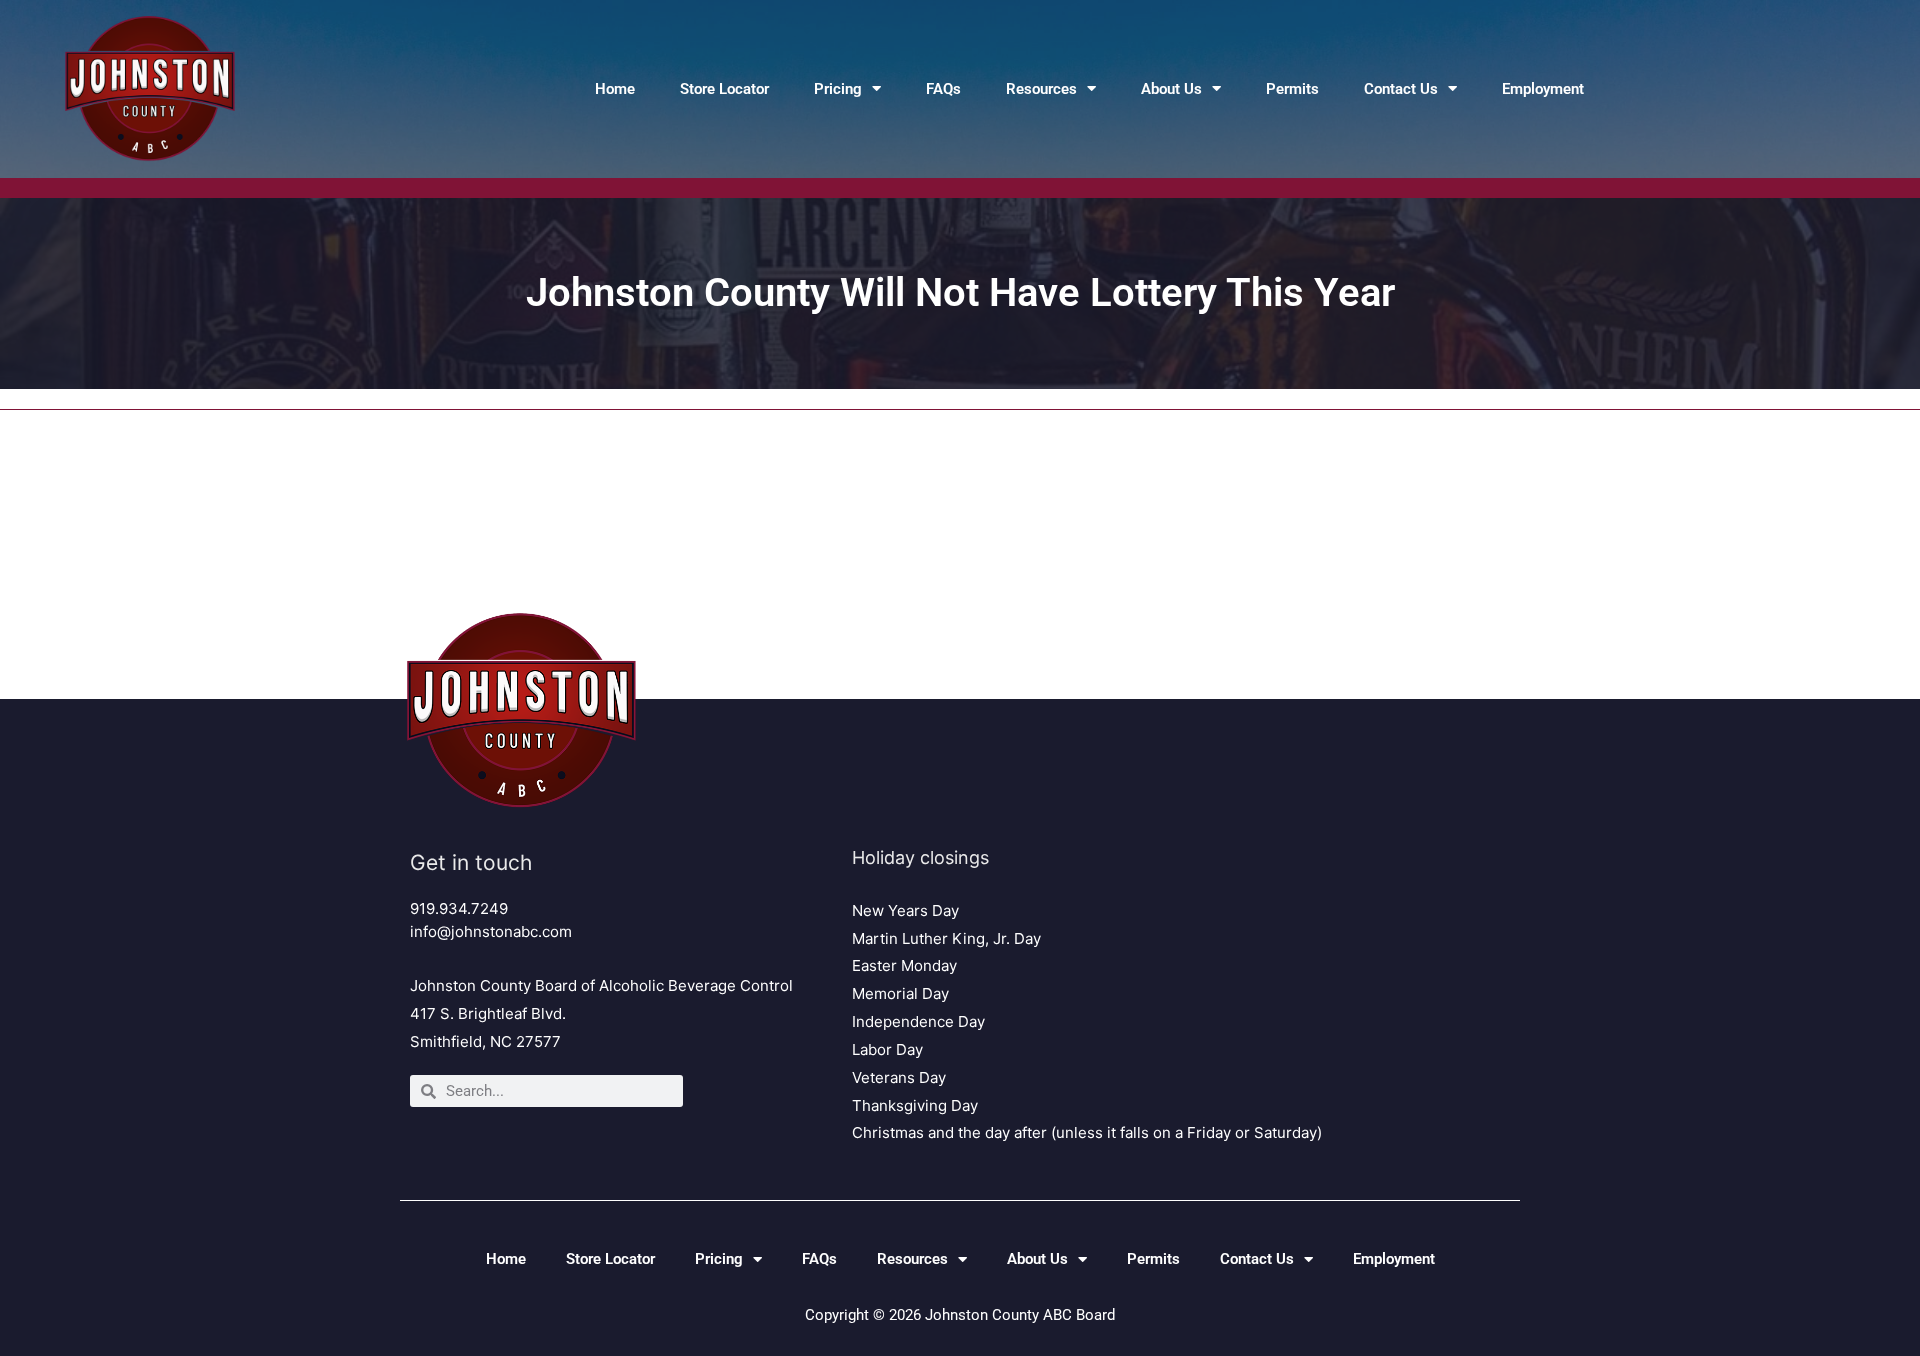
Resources (1041, 89)
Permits (1292, 89)
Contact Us (1401, 89)
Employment (1543, 89)
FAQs (943, 89)
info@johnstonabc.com (491, 931)
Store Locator (724, 89)
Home (615, 89)
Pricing (838, 89)
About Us (1171, 89)
